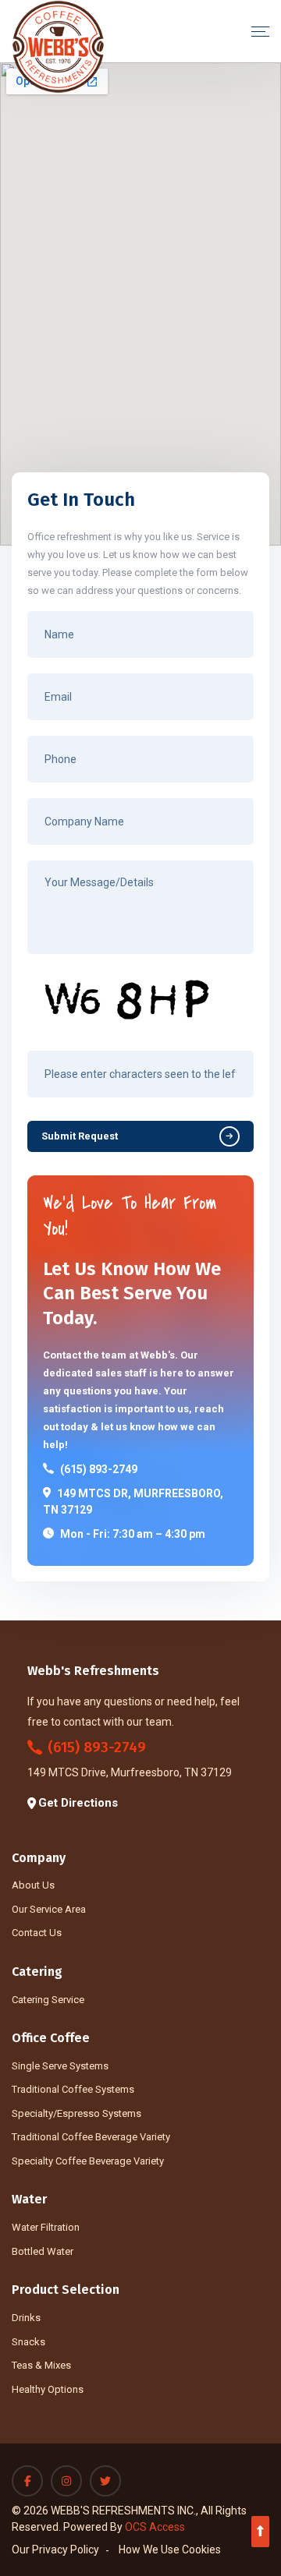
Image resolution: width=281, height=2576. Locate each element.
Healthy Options (48, 2389)
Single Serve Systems (60, 2066)
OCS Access (155, 2527)
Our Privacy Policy (55, 2549)
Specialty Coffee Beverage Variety (88, 2161)
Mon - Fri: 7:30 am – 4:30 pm (133, 1534)
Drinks (26, 2318)
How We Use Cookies (170, 2549)
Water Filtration (46, 2227)
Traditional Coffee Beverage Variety (91, 2137)
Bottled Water (43, 2251)
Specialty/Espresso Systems (76, 2113)
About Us (33, 1885)
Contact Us (37, 1933)
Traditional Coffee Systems (73, 2089)
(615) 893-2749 (99, 1469)
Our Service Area (49, 1909)
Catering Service (48, 2000)
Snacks (28, 2342)
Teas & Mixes (41, 2365)
